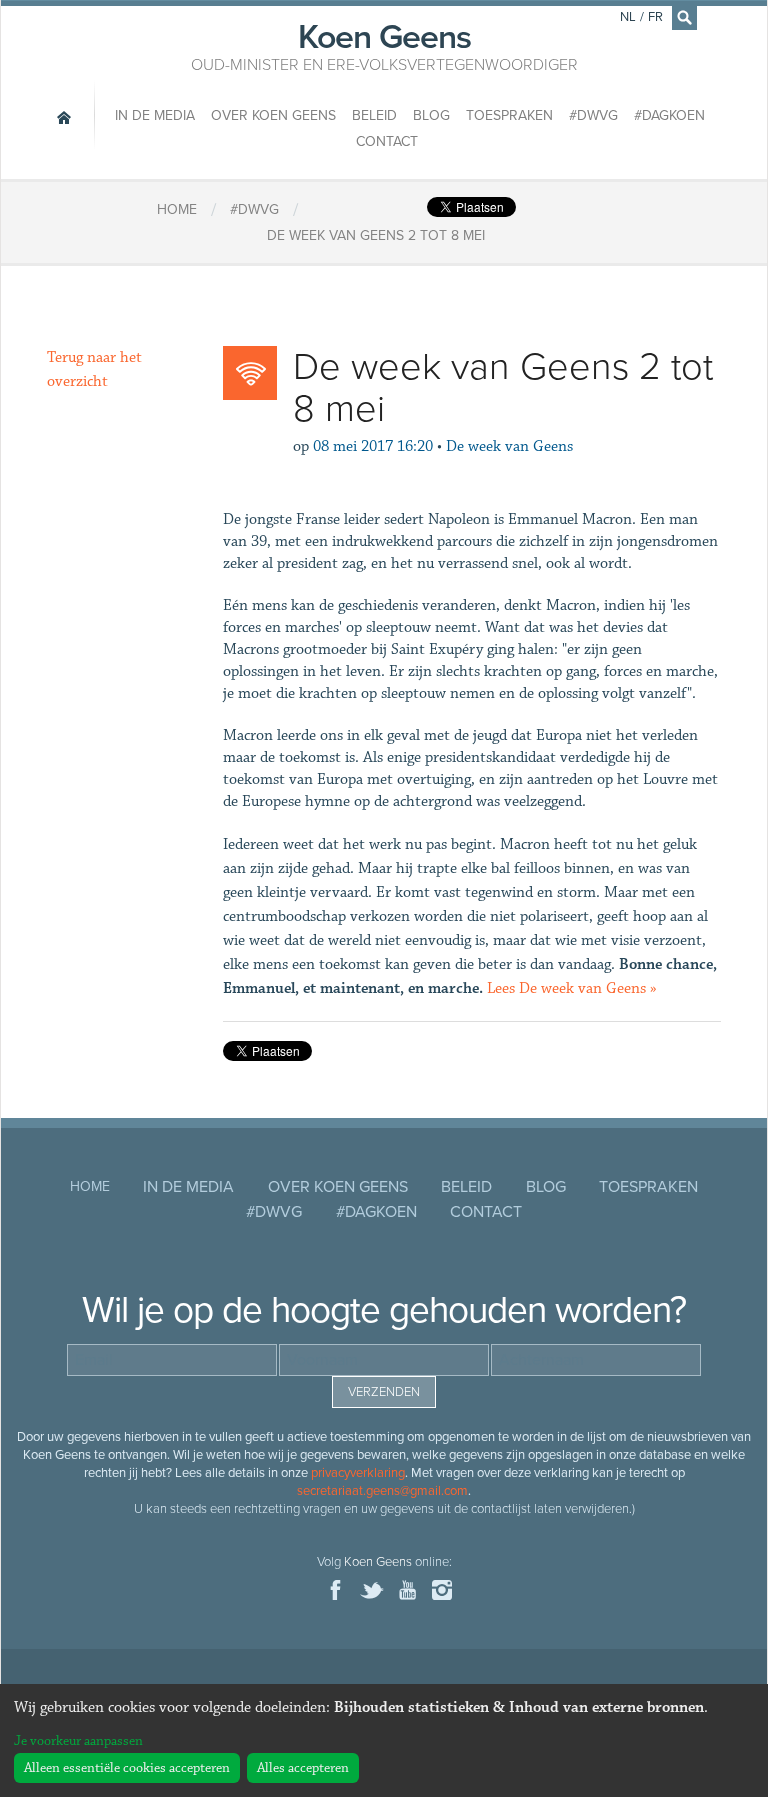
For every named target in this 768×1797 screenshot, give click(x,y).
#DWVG (593, 115)
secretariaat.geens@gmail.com (382, 1491)
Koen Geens (384, 45)
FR (655, 17)
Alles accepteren (303, 1768)
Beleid (374, 115)
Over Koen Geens (273, 115)
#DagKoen (669, 115)
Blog (431, 115)
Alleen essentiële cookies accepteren (127, 1768)
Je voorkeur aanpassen (78, 1741)
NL (628, 17)
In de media (155, 115)
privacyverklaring (358, 1473)
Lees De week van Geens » (572, 988)
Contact (387, 141)
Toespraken (509, 115)
